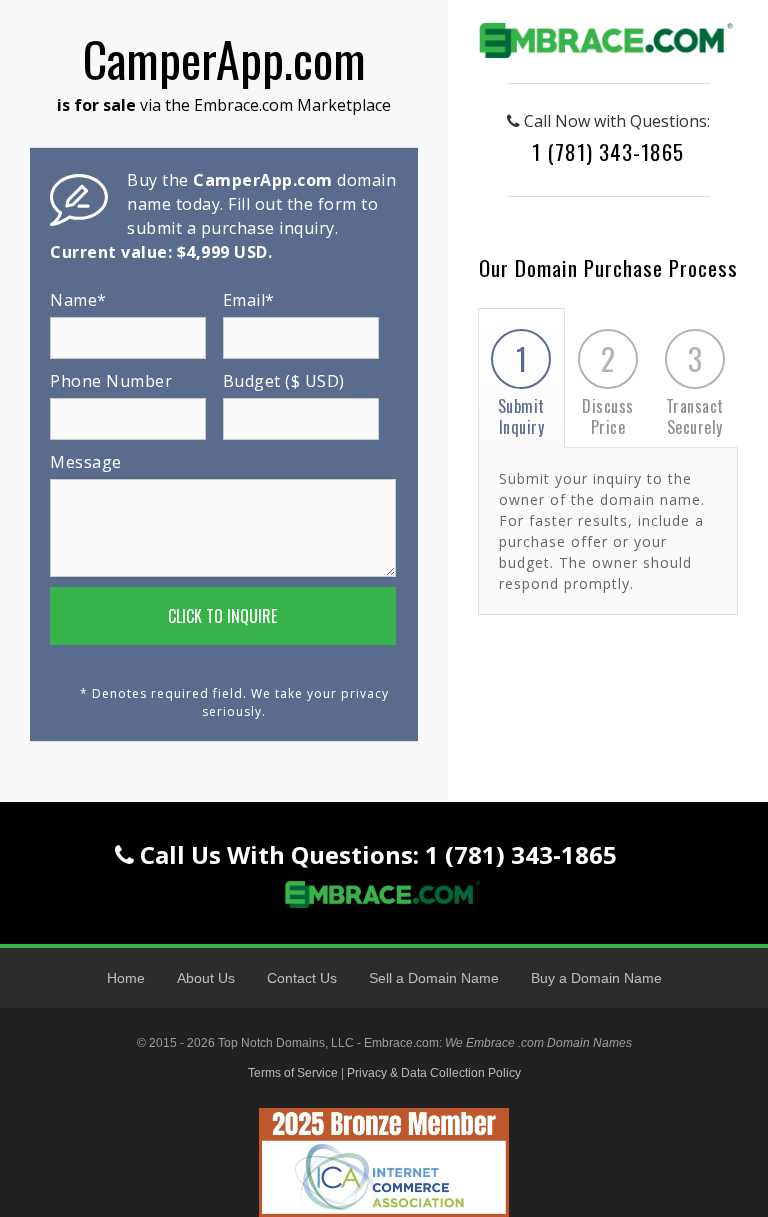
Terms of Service (293, 1073)
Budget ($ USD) (284, 381)
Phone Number (111, 381)
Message (86, 462)
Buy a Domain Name (596, 978)
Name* (78, 300)
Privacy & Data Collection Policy (434, 1073)
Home (126, 978)
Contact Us (302, 978)
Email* (249, 300)
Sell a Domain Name (434, 978)
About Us (206, 978)
